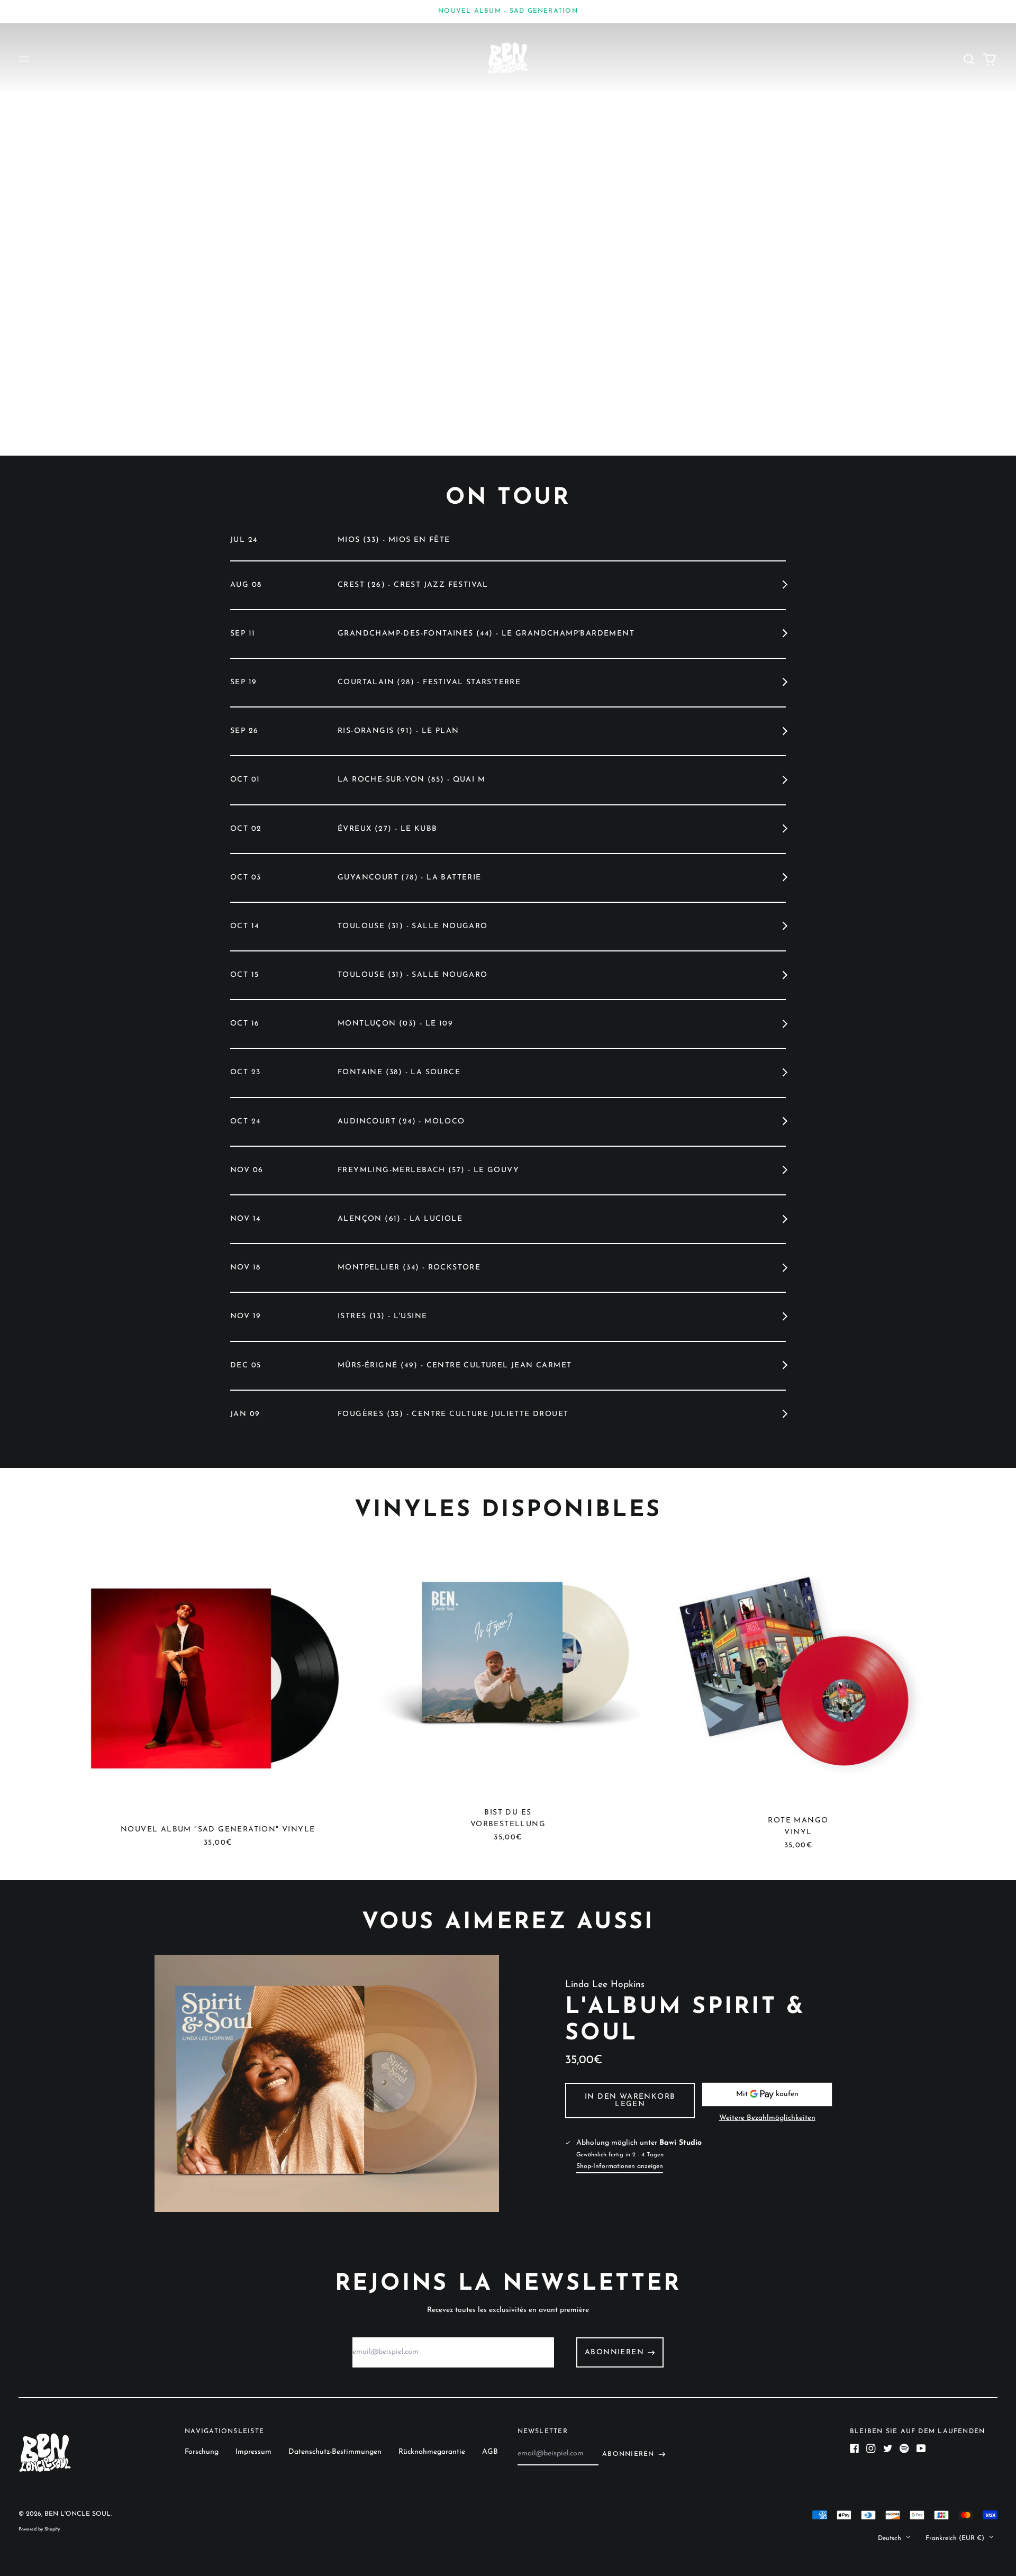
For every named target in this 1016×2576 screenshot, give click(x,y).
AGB (490, 2452)
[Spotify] (904, 2448)
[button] (969, 59)
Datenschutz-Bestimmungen (335, 2452)
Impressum (253, 2452)
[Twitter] (888, 2448)
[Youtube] (921, 2448)
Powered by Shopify (39, 2529)
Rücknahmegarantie (432, 2452)
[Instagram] (871, 2448)
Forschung (202, 2452)
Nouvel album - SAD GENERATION (508, 11)
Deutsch (891, 2538)
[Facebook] (855, 2448)
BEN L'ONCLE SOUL (78, 2514)
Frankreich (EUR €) (956, 2538)
